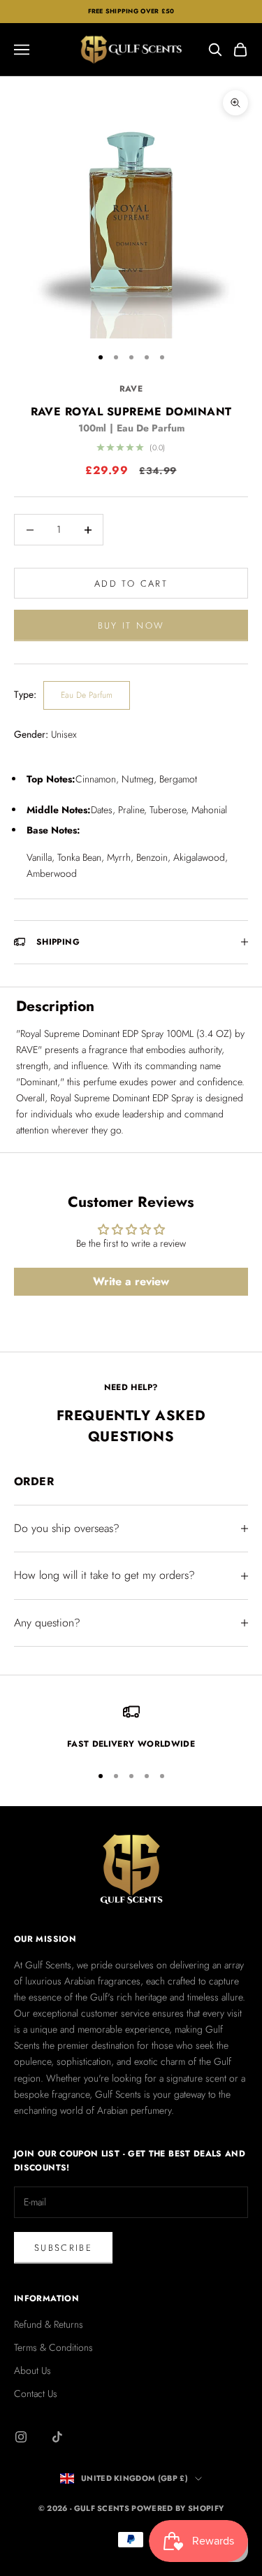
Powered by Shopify (177, 2508)
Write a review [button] (131, 1281)
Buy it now (131, 625)
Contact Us (36, 2393)
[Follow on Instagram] (21, 2437)
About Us (32, 2370)
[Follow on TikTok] (57, 2437)
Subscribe (63, 2248)
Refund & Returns (49, 2324)
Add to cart (131, 584)
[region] (131, 1727)
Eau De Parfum (87, 695)
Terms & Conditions (53, 2347)
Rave (131, 389)
